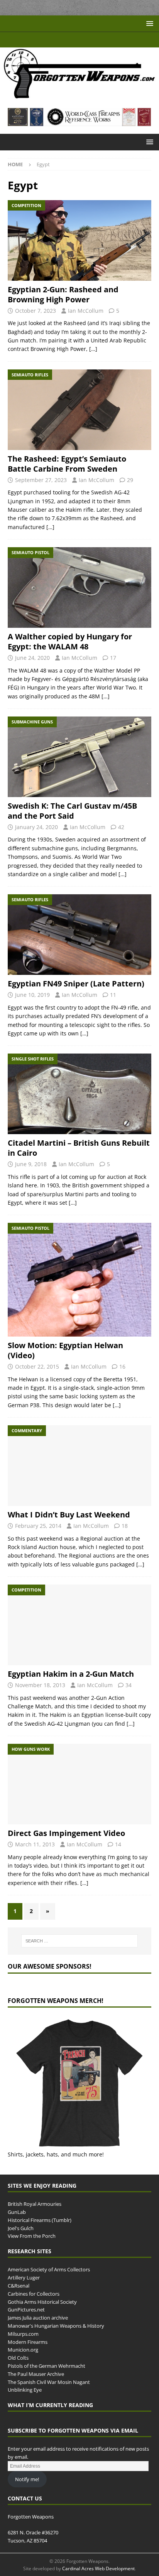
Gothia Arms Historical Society (42, 2301)
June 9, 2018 (31, 1164)
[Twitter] (87, 40)
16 (122, 1366)
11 (113, 995)
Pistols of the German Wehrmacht (47, 2366)
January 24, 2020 (36, 827)
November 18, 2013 (40, 1685)
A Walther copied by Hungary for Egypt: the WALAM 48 (70, 641)
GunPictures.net (26, 2310)
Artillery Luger (24, 2278)
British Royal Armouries (35, 2204)
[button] (148, 23)
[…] (93, 349)
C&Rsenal (19, 2286)
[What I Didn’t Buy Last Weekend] (79, 1466)
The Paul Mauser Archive (36, 2374)
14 (118, 1844)
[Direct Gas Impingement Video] (79, 1784)
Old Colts (18, 2358)
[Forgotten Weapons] (79, 96)
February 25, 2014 (38, 1526)
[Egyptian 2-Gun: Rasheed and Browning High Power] (79, 240)
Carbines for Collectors (34, 2294)
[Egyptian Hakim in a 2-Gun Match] (79, 1625)
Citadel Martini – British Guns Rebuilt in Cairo (79, 1148)
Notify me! (27, 2479)
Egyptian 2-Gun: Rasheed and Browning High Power (63, 294)
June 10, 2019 (32, 995)
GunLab (17, 2212)
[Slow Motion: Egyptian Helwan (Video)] (79, 1280)
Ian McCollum (86, 311)
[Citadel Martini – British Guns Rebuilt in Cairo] (79, 1094)
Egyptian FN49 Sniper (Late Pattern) (76, 984)
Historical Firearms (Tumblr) (40, 2220)
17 (113, 658)
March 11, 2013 (35, 1844)
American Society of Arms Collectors (49, 2269)
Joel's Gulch (21, 2228)
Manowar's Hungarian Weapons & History (56, 2326)
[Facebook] (72, 40)
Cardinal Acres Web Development (98, 2568)
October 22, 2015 (37, 1366)
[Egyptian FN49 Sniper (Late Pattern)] (79, 935)
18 (125, 1526)
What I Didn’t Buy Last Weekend (69, 1515)
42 (121, 827)
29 (130, 480)
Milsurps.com (23, 2334)
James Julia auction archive (38, 2318)
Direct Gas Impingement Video (66, 1833)
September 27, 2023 (41, 480)
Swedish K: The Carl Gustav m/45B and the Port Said (72, 811)
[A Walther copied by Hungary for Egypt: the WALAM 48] (79, 588)
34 (129, 1685)
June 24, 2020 (32, 658)
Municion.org (23, 2350)
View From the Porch (32, 2236)
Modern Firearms (28, 2342)
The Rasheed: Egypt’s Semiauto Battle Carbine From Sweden (67, 464)
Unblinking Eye (25, 2390)
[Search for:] (80, 1941)
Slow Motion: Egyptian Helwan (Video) (65, 1350)
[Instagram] (102, 40)
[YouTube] (57, 40)
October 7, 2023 (36, 311)
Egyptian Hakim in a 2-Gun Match (71, 1674)
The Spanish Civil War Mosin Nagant (49, 2382)
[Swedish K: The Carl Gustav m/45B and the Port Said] (79, 757)
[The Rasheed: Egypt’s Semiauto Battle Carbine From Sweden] (79, 410)
